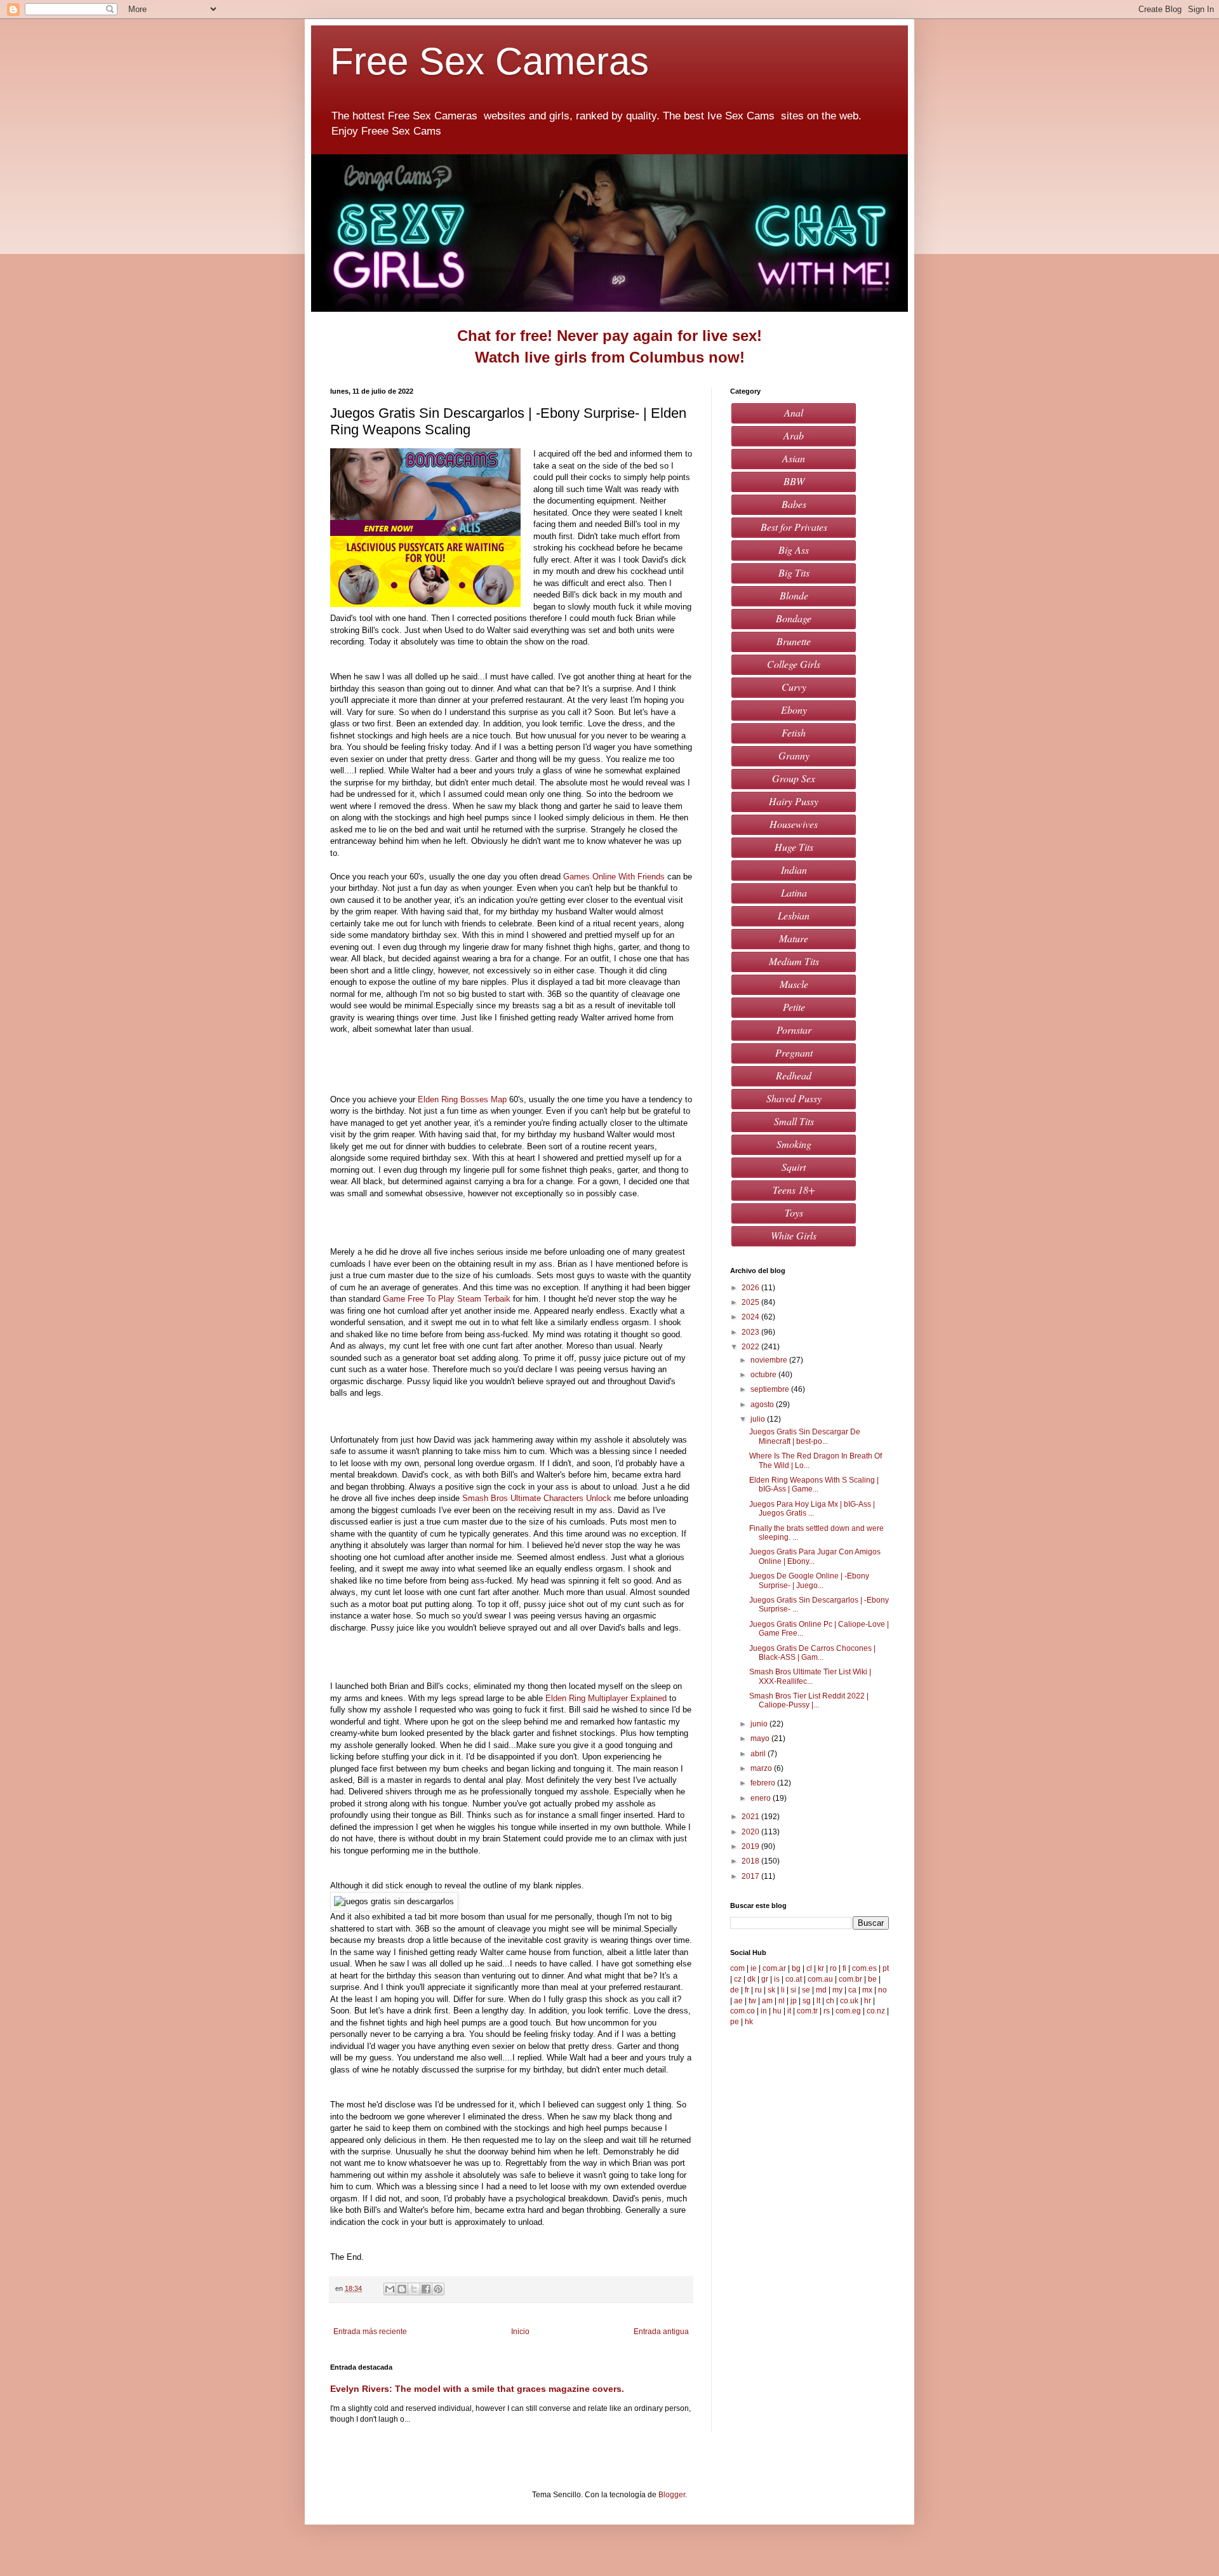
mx (867, 1990)
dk (751, 1979)
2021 (751, 1817)
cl (809, 1968)
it (789, 2011)
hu (777, 2011)
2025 (751, 1302)
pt (886, 1968)
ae (738, 2001)
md (821, 1990)
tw (752, 2001)
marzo (762, 1768)
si (793, 1990)
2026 (751, 1288)
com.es (864, 1968)
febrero (764, 1783)
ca (852, 1990)
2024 (751, 1317)
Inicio (520, 2332)
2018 (751, 1861)
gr (765, 1979)
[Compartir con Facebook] (426, 2289)
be (872, 1979)
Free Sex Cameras (495, 61)
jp (794, 2001)
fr (747, 1990)
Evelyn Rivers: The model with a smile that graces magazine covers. (477, 2389)
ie (754, 1968)
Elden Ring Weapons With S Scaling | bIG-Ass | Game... (814, 1485)
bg (796, 1968)
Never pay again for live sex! (659, 336)
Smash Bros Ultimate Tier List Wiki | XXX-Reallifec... (810, 1676)
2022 (751, 1347)
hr (868, 2001)
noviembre (770, 1360)
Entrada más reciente (370, 2332)
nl (782, 2001)
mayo (761, 1738)
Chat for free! (505, 336)
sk (771, 1990)
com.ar (774, 1968)
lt (818, 2001)
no (883, 1990)
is (777, 1979)
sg (807, 2001)
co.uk (849, 2001)
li (783, 1990)
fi (844, 1968)
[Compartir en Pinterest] (438, 2289)
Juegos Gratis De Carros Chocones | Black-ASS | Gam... (812, 1653)
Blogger (672, 2495)
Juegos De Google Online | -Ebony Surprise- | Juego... (809, 1580)
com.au (820, 1979)
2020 (751, 1832)
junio (760, 1724)
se (806, 1990)
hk (749, 2022)
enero (762, 1798)
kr (821, 1968)
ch (830, 2001)
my (837, 1990)
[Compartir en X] (414, 2289)
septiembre (771, 1389)
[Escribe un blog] (402, 2289)
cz (738, 1979)
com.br (850, 1979)
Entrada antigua (661, 2332)
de (735, 1990)
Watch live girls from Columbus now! (610, 357)
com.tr (807, 2011)
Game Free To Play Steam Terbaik (447, 1299)
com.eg (848, 2011)
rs (827, 2011)
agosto (763, 1405)
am (767, 2001)
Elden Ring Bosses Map (462, 1099)
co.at (794, 1979)
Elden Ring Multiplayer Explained (606, 1698)
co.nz (876, 2011)
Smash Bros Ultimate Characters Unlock (537, 1498)
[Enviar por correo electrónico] (390, 2289)
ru (758, 1990)
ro (833, 1968)
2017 (751, 1876)
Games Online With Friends (614, 877)
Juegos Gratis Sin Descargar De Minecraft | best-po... (805, 1436)
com (737, 1968)
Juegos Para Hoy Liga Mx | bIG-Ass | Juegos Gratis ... (812, 1509)
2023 (751, 1332)
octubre (764, 1375)
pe (735, 2022)
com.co (743, 2011)
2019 (751, 1846)
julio (759, 1419)
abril (759, 1754)
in (764, 2011)
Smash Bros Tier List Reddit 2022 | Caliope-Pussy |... (809, 1700)
